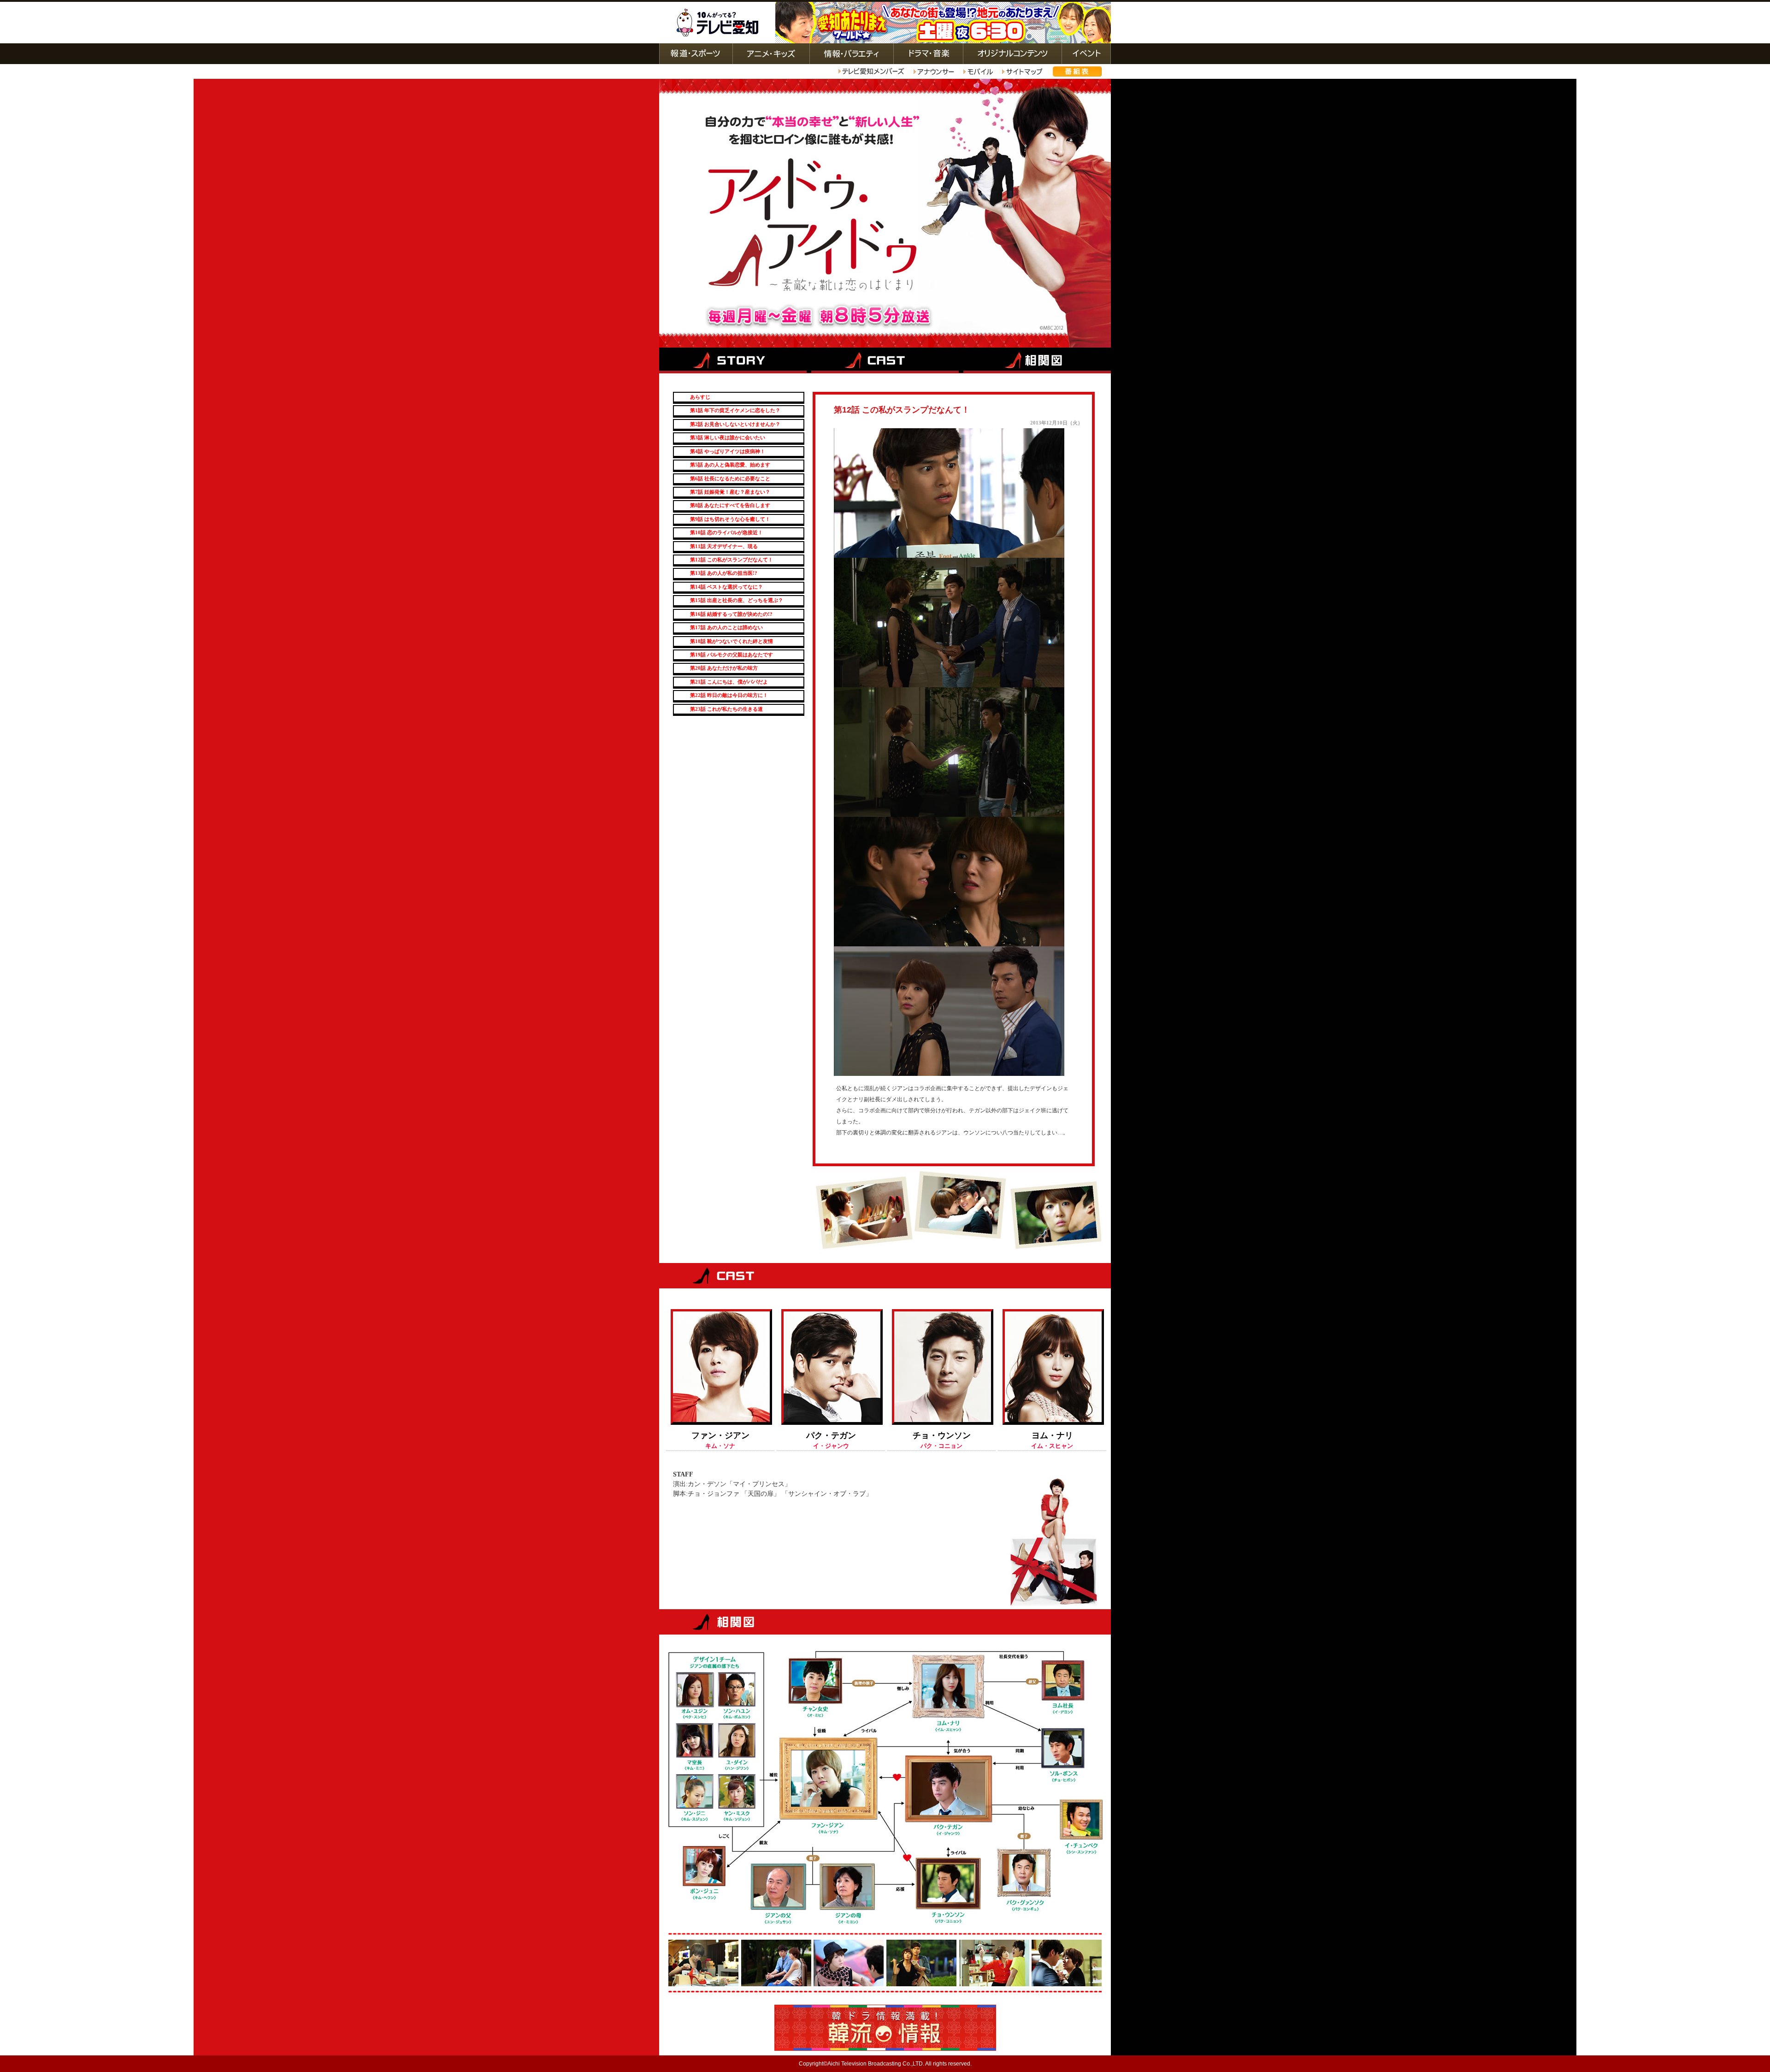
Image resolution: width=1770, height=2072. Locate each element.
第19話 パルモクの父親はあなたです (732, 655)
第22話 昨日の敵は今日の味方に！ (729, 695)
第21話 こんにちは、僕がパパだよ (729, 682)
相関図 (1035, 359)
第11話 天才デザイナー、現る (724, 546)
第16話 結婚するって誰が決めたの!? (731, 614)
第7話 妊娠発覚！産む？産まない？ (730, 492)
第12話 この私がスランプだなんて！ (732, 560)
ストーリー (734, 359)
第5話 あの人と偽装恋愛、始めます (730, 465)
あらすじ (700, 397)
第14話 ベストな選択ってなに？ (726, 587)
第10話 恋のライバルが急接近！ (726, 532)
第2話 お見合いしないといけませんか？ (735, 424)
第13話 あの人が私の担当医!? (724, 573)
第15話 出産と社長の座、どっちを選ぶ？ (737, 600)
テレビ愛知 (717, 23)
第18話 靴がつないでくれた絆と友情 (732, 641)
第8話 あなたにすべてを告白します (730, 505)
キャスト (885, 359)
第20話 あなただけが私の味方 (724, 668)
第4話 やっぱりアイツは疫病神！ (728, 451)
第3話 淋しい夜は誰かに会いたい (728, 437)
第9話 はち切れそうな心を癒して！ (730, 519)
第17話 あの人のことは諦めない (726, 627)
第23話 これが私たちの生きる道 (726, 709)
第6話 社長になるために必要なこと (730, 478)
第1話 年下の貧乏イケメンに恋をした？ (735, 410)
